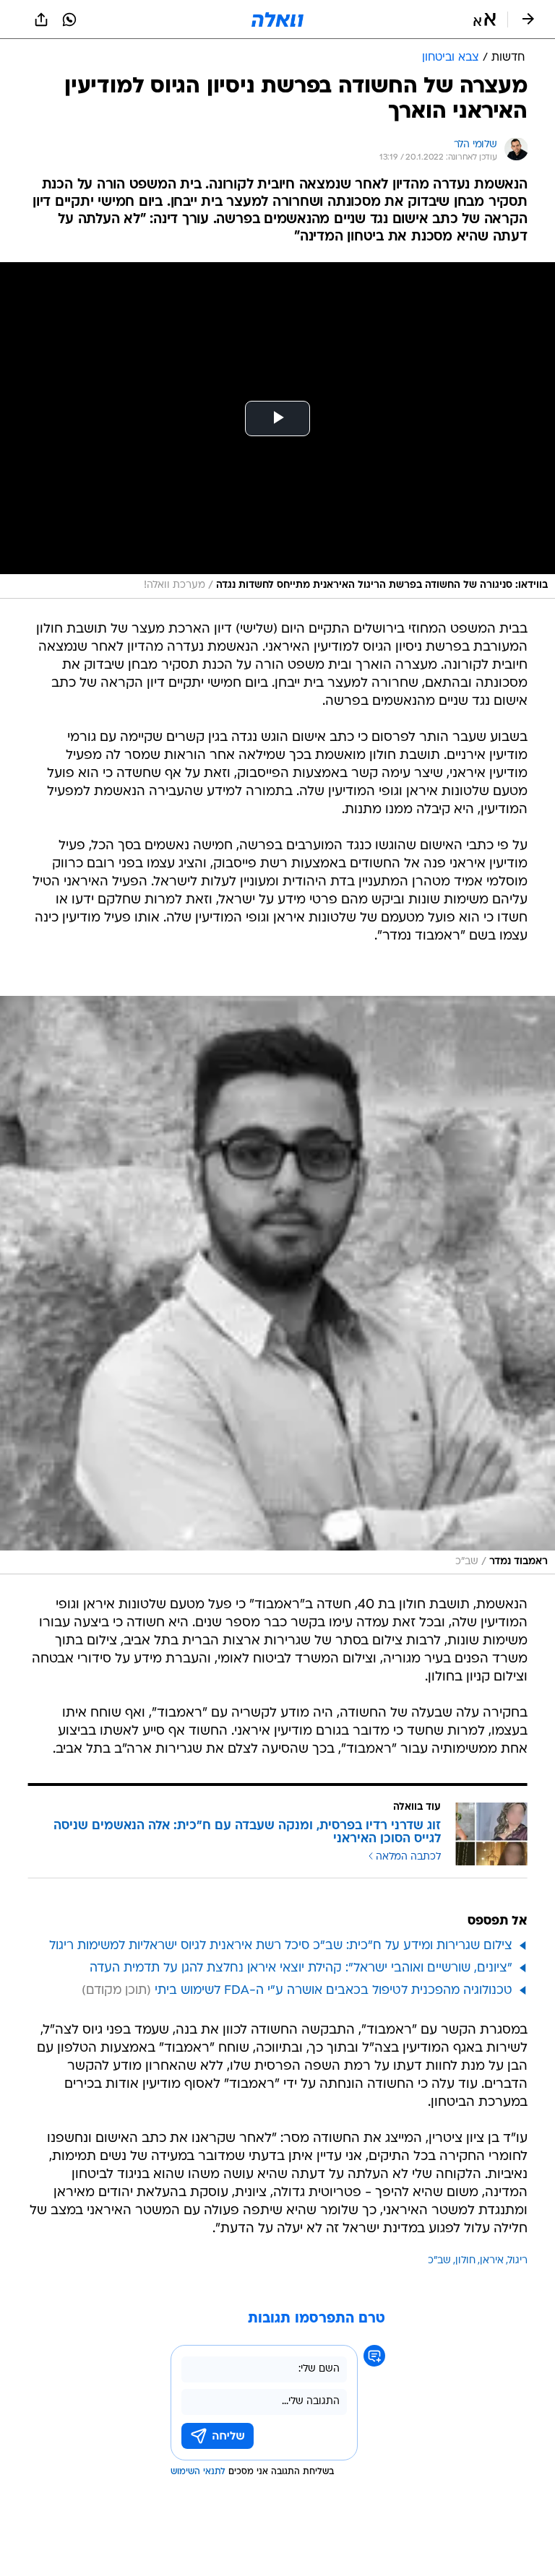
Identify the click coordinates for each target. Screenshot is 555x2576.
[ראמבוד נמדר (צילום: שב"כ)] (277, 1285)
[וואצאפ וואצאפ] (69, 19)
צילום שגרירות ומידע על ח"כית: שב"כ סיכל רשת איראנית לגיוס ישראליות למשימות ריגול (281, 1946)
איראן (492, 2261)
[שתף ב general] (41, 19)
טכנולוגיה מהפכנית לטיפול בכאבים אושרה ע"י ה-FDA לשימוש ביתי (334, 1991)
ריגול (518, 2261)
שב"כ (439, 2261)
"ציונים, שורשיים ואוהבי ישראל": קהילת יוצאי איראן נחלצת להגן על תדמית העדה (301, 1968)
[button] (485, 19)
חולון (465, 2261)
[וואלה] (277, 19)
